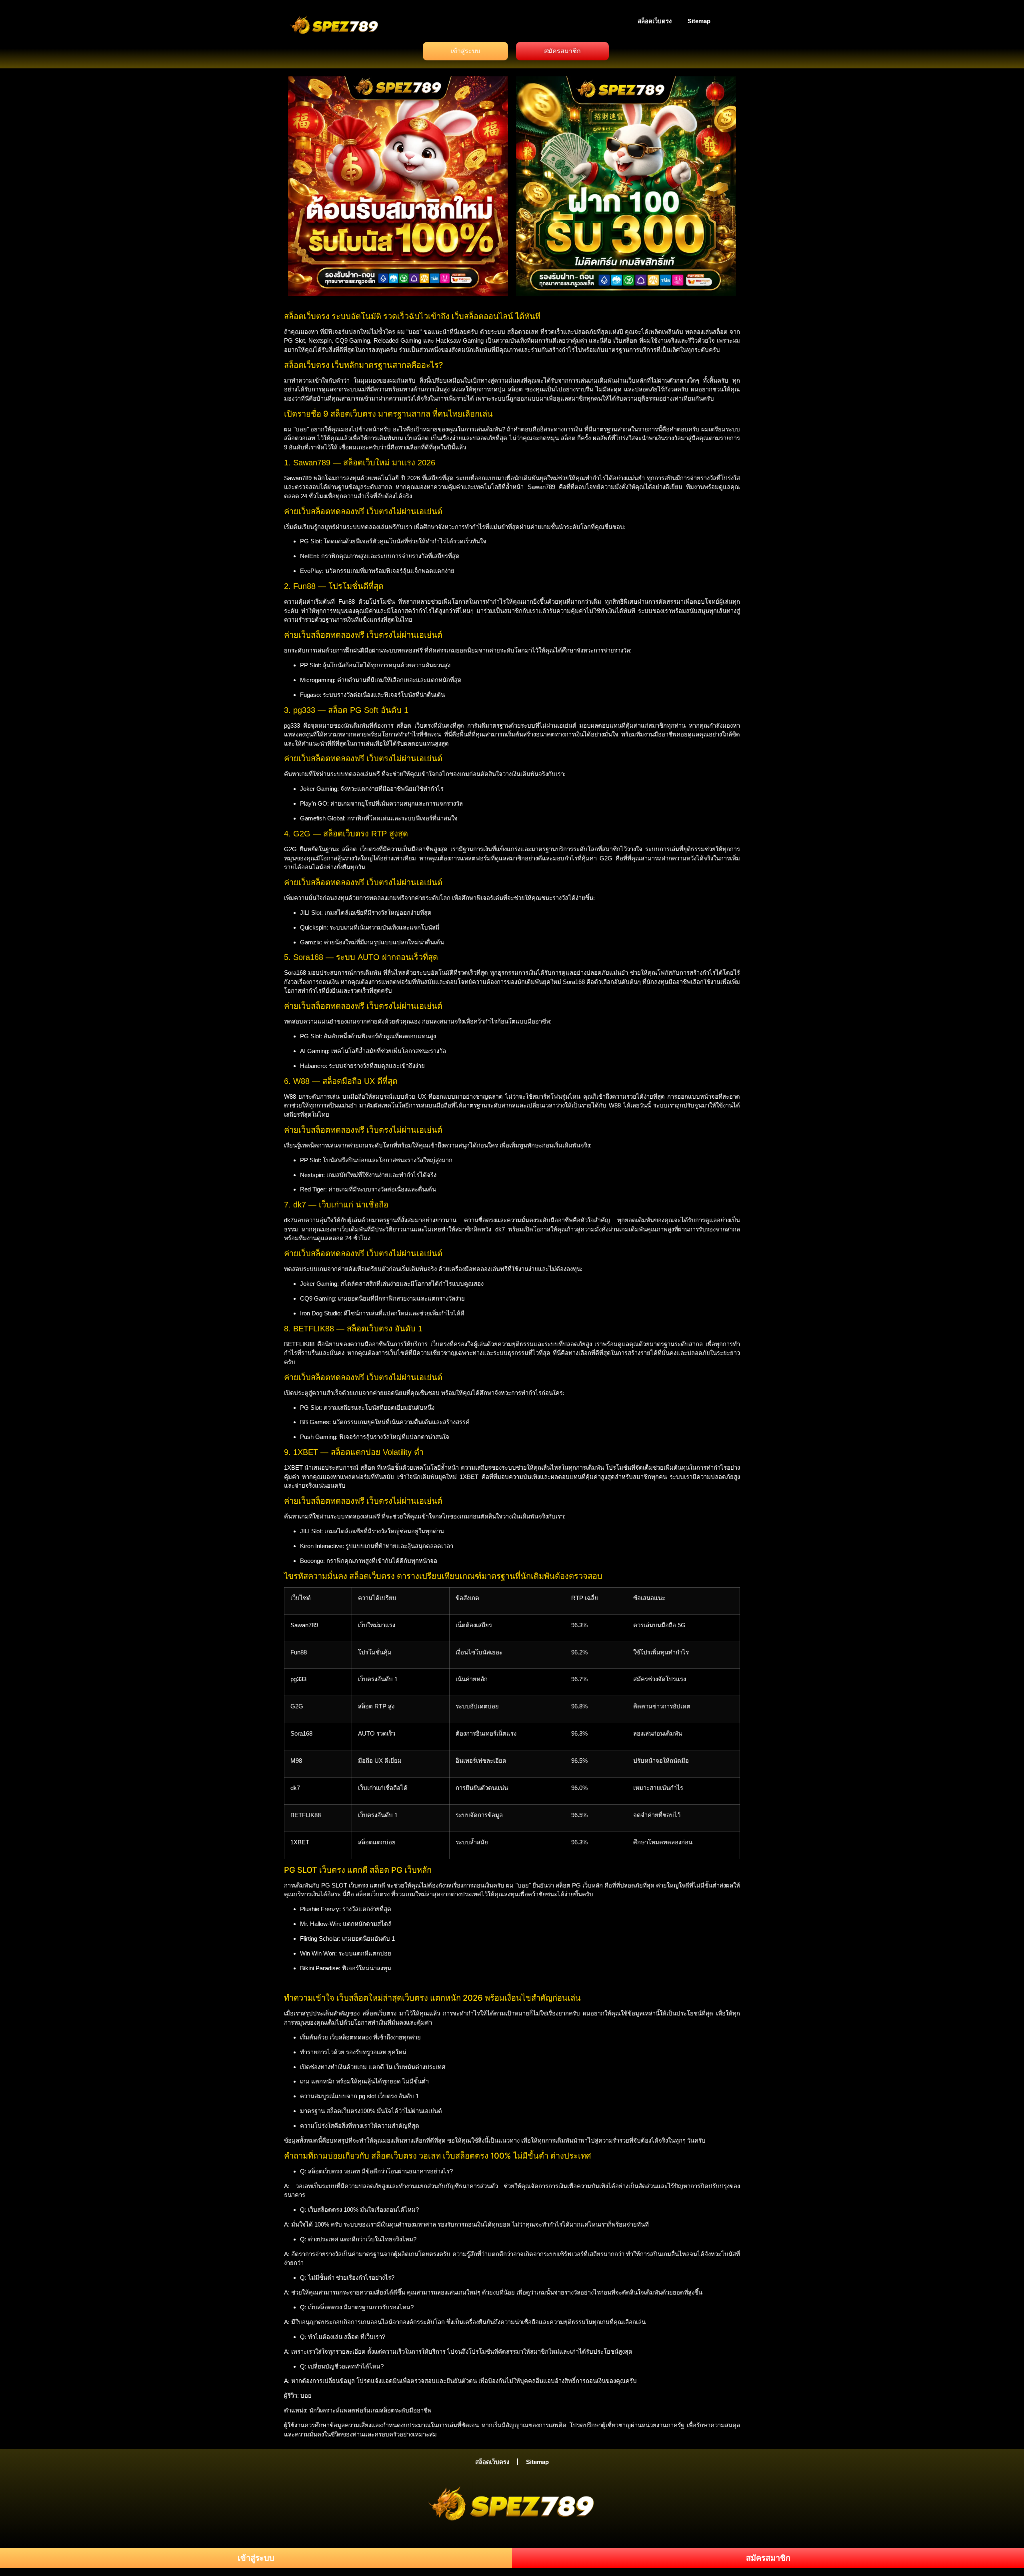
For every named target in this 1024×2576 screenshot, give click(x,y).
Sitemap (699, 21)
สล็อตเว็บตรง (655, 21)
